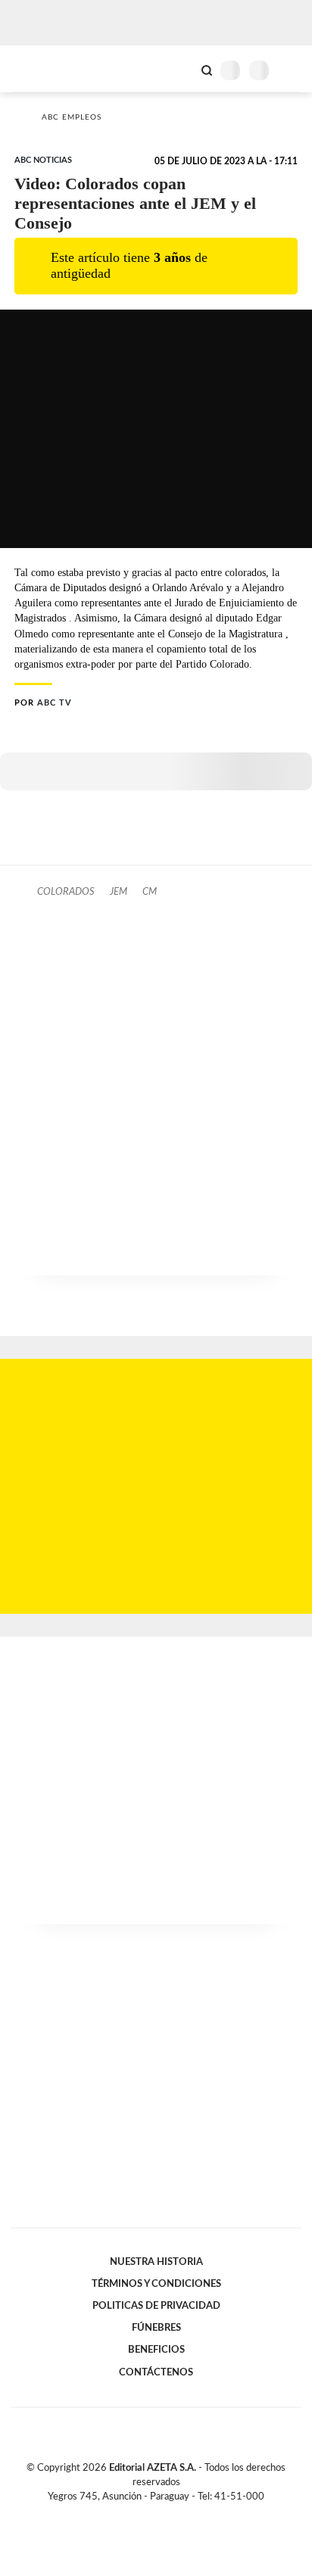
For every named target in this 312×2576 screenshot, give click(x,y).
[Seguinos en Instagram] (182, 2514)
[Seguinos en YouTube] (166, 2514)
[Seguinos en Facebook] (134, 2514)
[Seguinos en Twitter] (150, 2514)
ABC (40, 69)
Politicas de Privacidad (156, 2306)
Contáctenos (156, 2372)
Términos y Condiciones (156, 2284)
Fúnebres (156, 2328)
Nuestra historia (156, 2262)
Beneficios (156, 2350)
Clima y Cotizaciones (181, 69)
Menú (291, 70)
